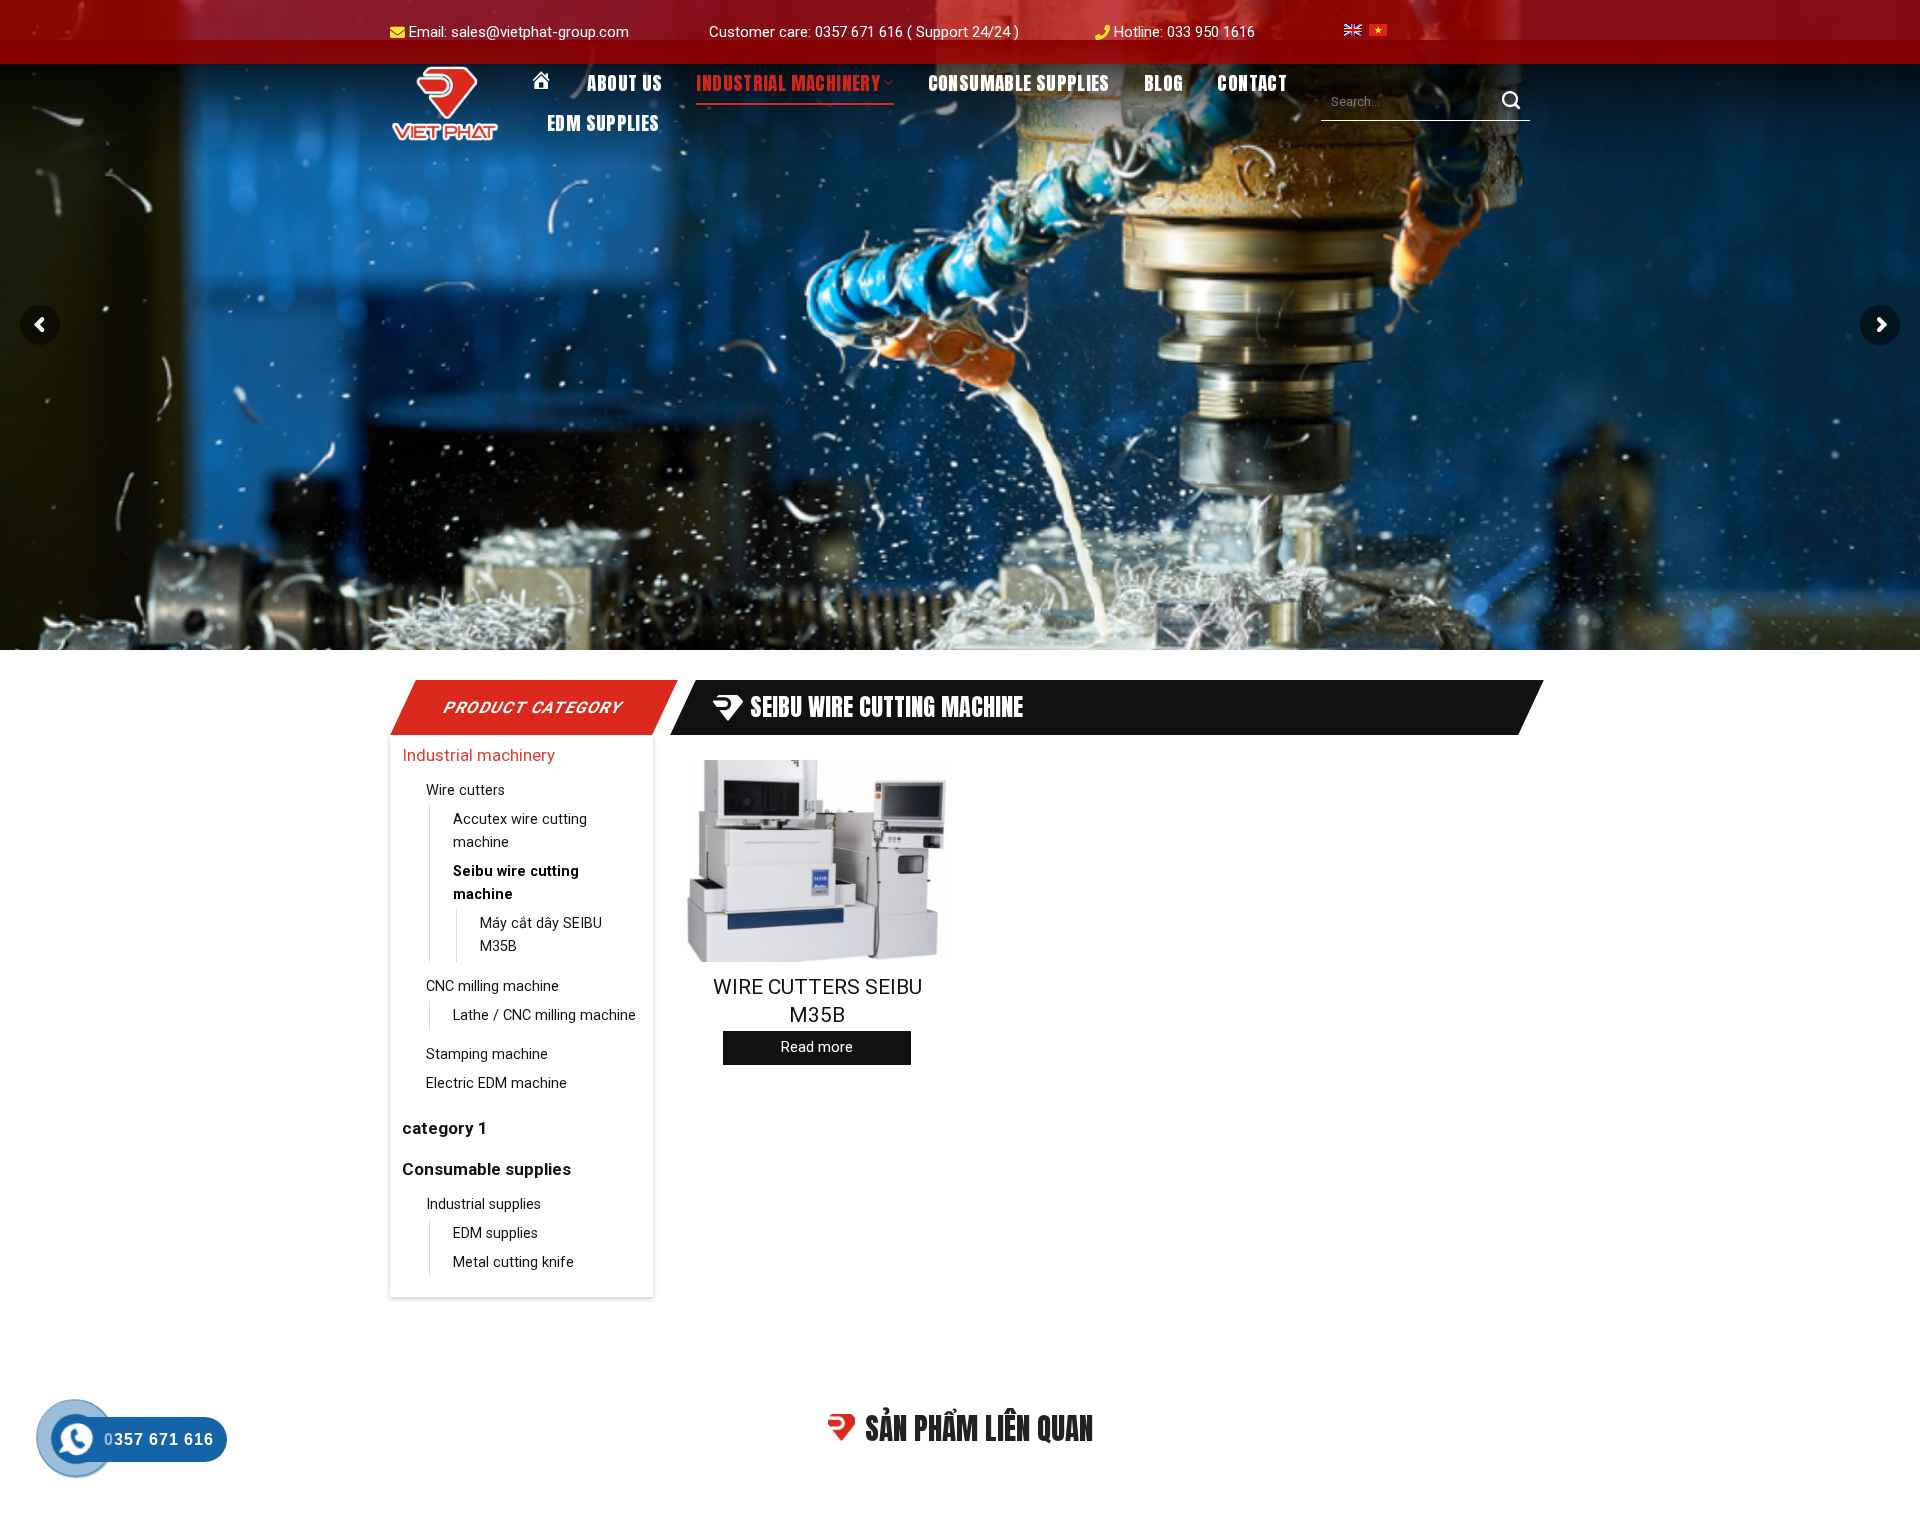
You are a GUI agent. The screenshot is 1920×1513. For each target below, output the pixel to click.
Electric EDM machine (496, 1083)
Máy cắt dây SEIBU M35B (541, 935)
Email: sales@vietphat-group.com (519, 32)
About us (624, 83)
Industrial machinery (788, 83)
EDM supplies (603, 123)
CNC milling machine (492, 986)
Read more (817, 1047)
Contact (1252, 83)
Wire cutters (465, 790)
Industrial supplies (483, 1204)
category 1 (445, 1128)
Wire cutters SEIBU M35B (817, 1000)
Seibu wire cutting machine (516, 883)
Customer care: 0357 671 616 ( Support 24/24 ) (864, 32)
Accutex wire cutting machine (520, 831)
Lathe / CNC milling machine (544, 1015)
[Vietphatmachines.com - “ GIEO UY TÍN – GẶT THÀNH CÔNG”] (445, 104)
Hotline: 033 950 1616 (1184, 32)
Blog (1164, 83)
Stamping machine (487, 1054)
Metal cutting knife (513, 1262)
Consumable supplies (1019, 83)
